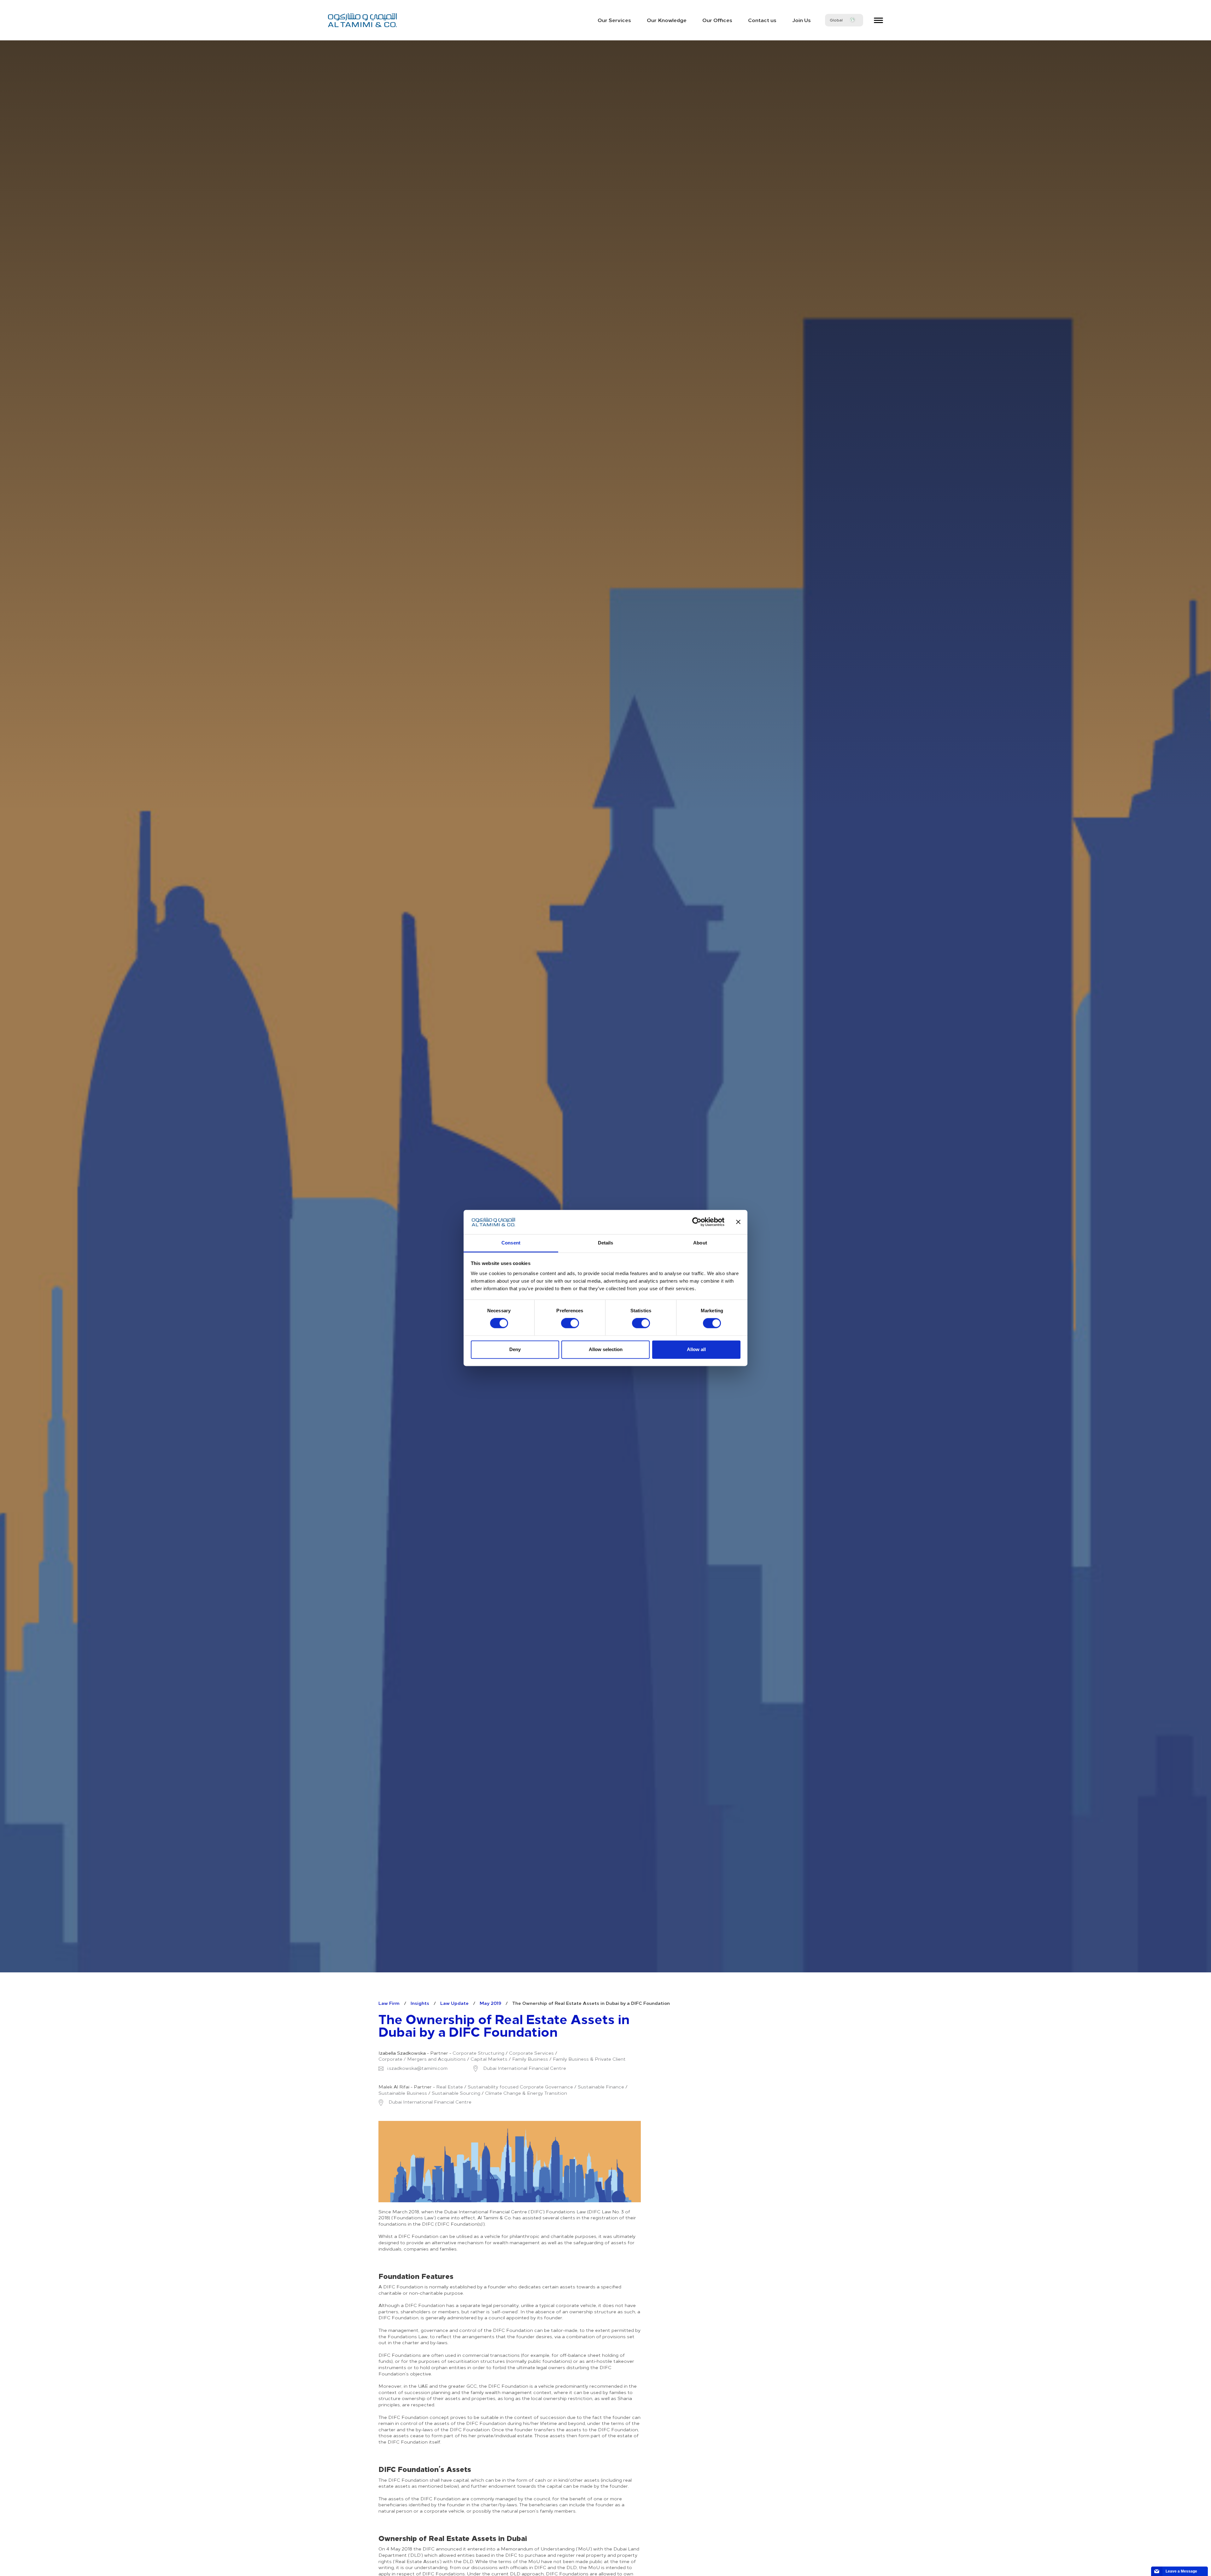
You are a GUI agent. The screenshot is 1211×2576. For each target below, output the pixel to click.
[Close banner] (738, 1222)
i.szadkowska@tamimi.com (417, 2068)
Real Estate (450, 2087)
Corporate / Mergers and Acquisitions (422, 2059)
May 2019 (490, 2003)
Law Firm (389, 2003)
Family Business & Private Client (589, 2059)
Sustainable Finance (601, 2087)
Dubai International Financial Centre (524, 2068)
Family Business (530, 2059)
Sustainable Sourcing (456, 2093)
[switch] (570, 1323)
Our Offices (717, 20)
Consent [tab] (511, 1243)
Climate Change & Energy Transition (526, 2093)
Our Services (614, 20)
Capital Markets (489, 2059)
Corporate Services (531, 2053)
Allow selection (606, 1349)
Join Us (801, 20)
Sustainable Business (403, 2093)
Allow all (696, 1349)
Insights (420, 2003)
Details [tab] (606, 1243)
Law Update (454, 2003)
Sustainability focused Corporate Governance (520, 2087)
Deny (515, 1349)
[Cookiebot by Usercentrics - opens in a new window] (697, 1222)
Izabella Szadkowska (402, 2053)
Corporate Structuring (478, 2053)
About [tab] (700, 1243)
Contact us (762, 20)
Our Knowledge (667, 20)
